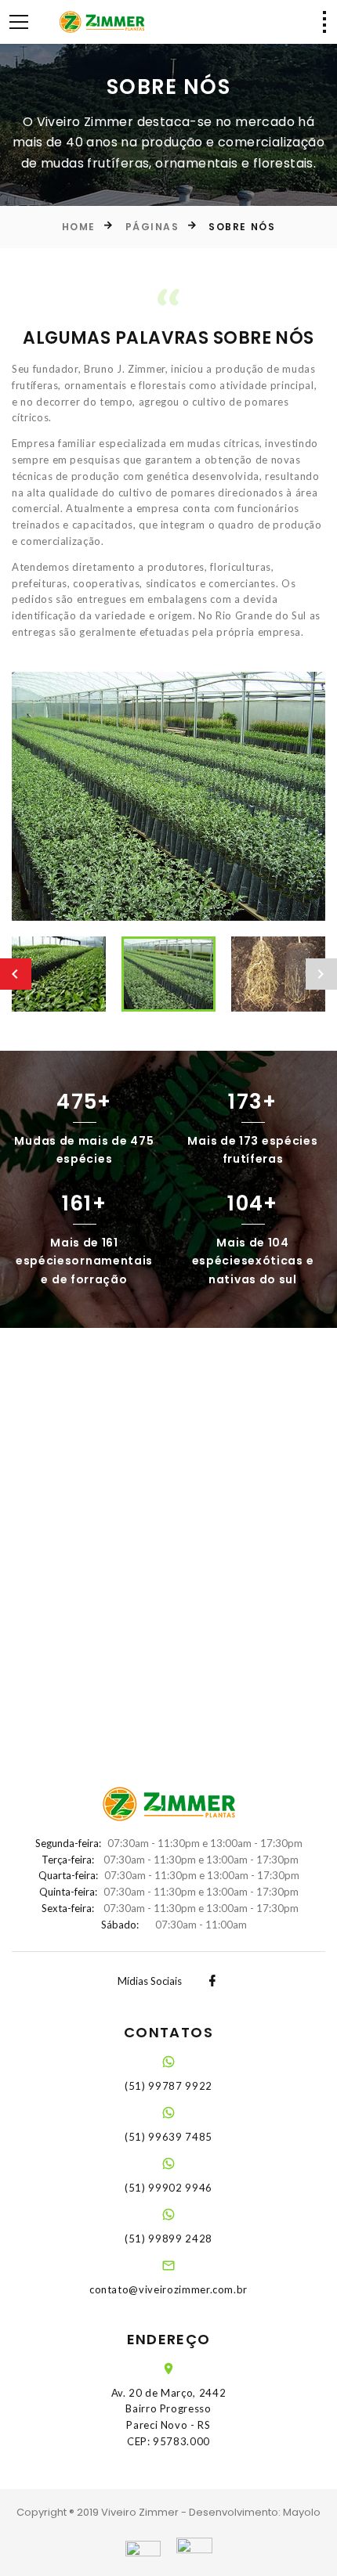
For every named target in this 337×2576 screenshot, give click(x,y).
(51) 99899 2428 (168, 2239)
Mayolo (302, 2512)
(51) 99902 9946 (168, 2188)
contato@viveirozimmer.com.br (168, 2289)
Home (79, 227)
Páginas (152, 227)
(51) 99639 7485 (168, 2137)
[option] (168, 797)
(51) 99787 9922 (168, 2086)
